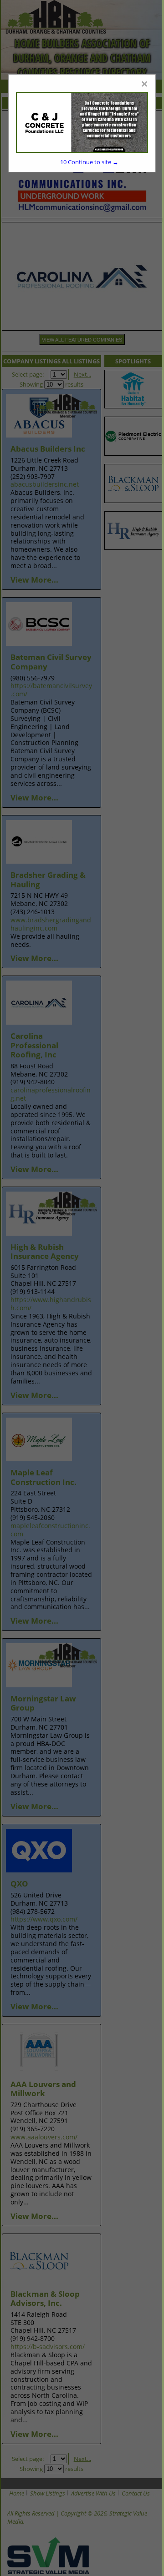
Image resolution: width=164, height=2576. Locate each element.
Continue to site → (89, 162)
